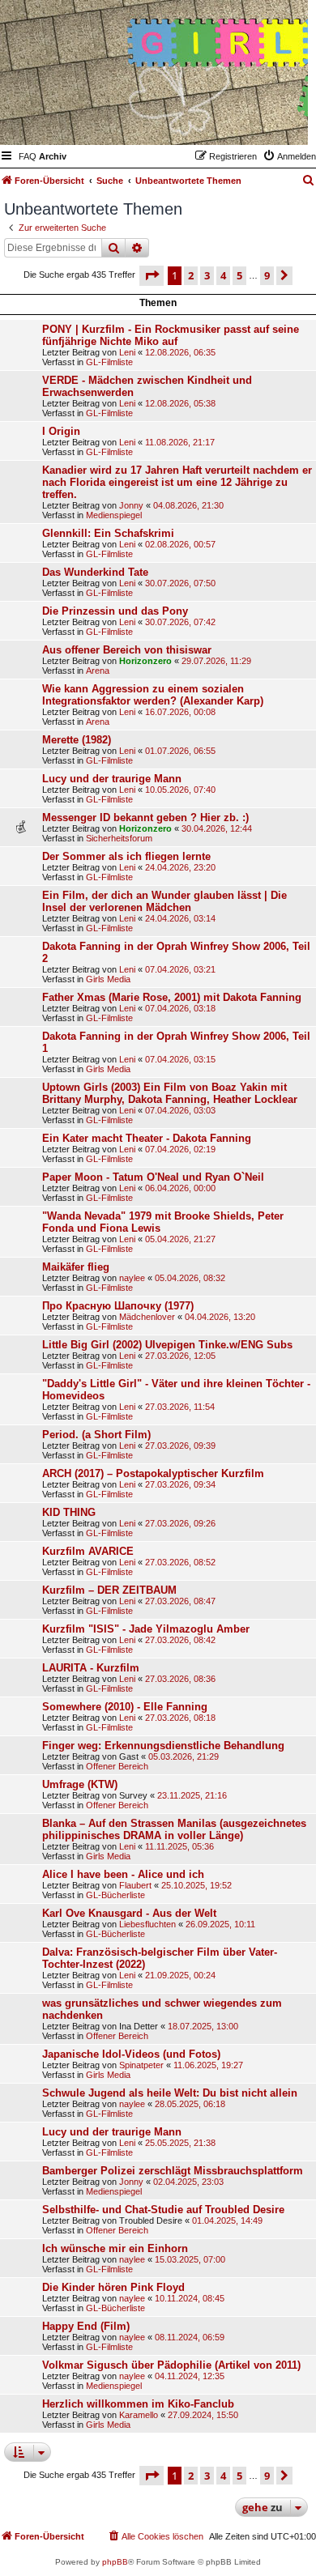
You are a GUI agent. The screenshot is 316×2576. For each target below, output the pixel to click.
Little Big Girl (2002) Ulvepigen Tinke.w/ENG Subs (167, 1345)
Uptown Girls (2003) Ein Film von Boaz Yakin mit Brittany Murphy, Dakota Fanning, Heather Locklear (170, 1093)
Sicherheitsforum (119, 838)
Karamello (139, 2415)
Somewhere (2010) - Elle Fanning (125, 1707)
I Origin (61, 431)
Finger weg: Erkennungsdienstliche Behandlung (163, 1746)
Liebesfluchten (147, 1924)
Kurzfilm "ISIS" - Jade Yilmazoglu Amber (146, 1629)
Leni (127, 352)
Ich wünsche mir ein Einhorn (115, 2248)
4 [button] (223, 275)
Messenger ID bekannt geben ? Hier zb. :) (145, 818)
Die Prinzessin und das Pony (115, 611)
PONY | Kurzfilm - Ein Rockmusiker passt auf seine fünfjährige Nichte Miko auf (171, 335)
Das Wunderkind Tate (95, 572)
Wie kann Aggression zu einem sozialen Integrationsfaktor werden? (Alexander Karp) (153, 695)
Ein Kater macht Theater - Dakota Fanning (147, 1138)
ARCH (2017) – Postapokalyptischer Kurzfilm (153, 1473)
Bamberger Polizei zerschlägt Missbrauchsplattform (173, 2171)
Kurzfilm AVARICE (88, 1551)
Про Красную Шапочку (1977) (118, 1306)
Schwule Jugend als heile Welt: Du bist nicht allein (170, 2093)
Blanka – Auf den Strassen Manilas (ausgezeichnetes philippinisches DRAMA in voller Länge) (174, 1829)
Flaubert (135, 1885)
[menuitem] (28, 156)
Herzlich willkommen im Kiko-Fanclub (138, 2404)
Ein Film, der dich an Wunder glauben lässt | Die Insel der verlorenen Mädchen (164, 901)
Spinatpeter (141, 2065)
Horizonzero (145, 661)
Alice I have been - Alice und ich (123, 1874)
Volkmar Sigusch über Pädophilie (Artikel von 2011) (171, 2365)
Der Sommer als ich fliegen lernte (126, 856)
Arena (98, 671)
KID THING (69, 1512)
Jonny (131, 505)
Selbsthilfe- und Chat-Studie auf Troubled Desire (163, 2210)
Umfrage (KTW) (80, 1784)
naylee (132, 1278)
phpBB (115, 2562)
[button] (152, 275)
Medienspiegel (114, 515)
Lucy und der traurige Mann (112, 779)
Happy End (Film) (86, 2326)
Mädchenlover (147, 1317)
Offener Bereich (117, 1766)
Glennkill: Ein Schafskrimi (108, 533)
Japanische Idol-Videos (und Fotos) (131, 2054)
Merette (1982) (77, 740)
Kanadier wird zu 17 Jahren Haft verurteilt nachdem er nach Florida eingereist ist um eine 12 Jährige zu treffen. (177, 482)
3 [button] (207, 275)
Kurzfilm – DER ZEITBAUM (109, 1590)
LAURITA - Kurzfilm (91, 1668)
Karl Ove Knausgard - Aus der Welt (129, 1913)
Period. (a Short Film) (96, 1435)
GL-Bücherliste (115, 1895)
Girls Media (108, 979)
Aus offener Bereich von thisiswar (127, 650)
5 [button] (239, 275)
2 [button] (191, 275)
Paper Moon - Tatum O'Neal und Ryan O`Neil (153, 1177)
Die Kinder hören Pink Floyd (113, 2287)
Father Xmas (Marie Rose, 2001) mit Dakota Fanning (172, 997)
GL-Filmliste (109, 362)
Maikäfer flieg (76, 1267)
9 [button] (267, 275)
